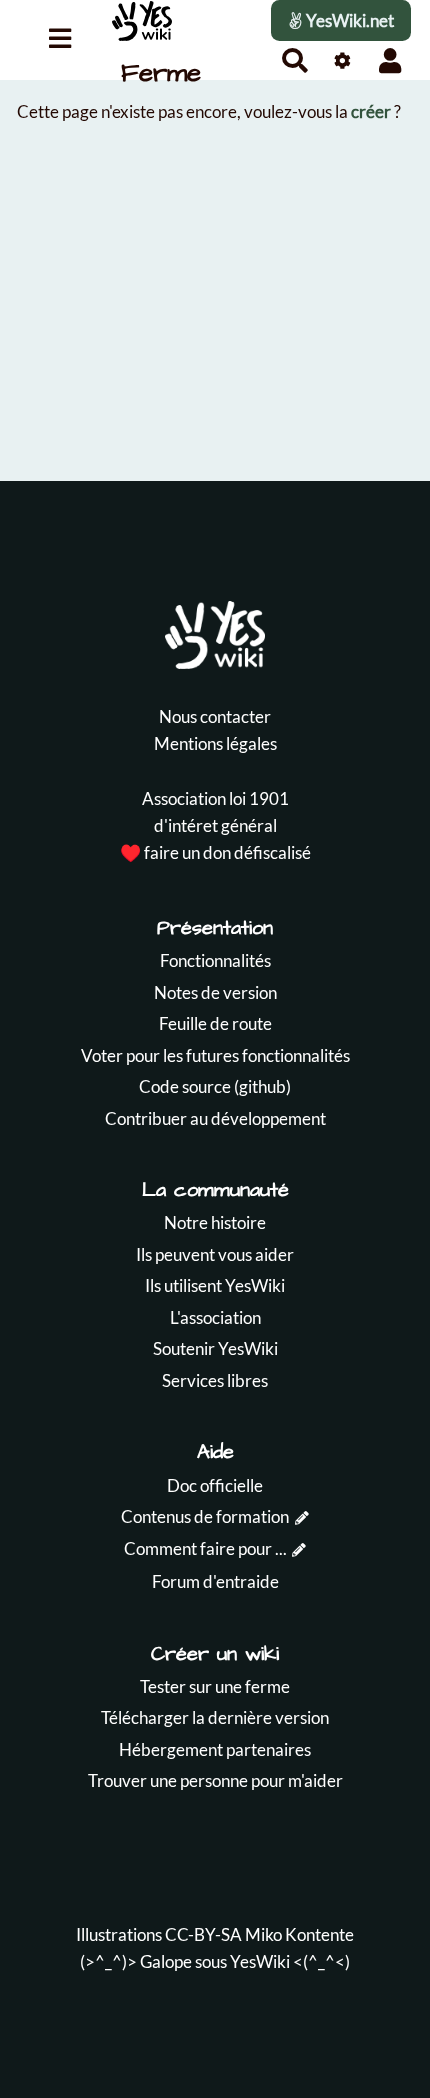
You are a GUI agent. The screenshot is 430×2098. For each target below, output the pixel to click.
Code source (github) (215, 1086)
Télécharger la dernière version (215, 1717)
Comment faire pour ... (205, 1548)
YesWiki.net (348, 20)
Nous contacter (215, 716)
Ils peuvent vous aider (215, 1254)
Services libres (215, 1380)
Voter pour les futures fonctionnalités (215, 1055)
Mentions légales (215, 743)
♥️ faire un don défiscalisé (215, 852)
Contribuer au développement (215, 1118)
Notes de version (215, 992)
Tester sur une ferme (215, 1686)
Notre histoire (215, 1222)
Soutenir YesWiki (215, 1348)
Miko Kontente (299, 1934)
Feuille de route (215, 1023)
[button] (390, 60)
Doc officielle (215, 1485)
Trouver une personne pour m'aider (215, 1780)
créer (371, 111)
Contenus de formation (205, 1516)
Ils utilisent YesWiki (215, 1285)
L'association (215, 1317)
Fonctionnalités (215, 960)
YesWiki (260, 1961)
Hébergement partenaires (215, 1749)
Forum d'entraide (215, 1581)
